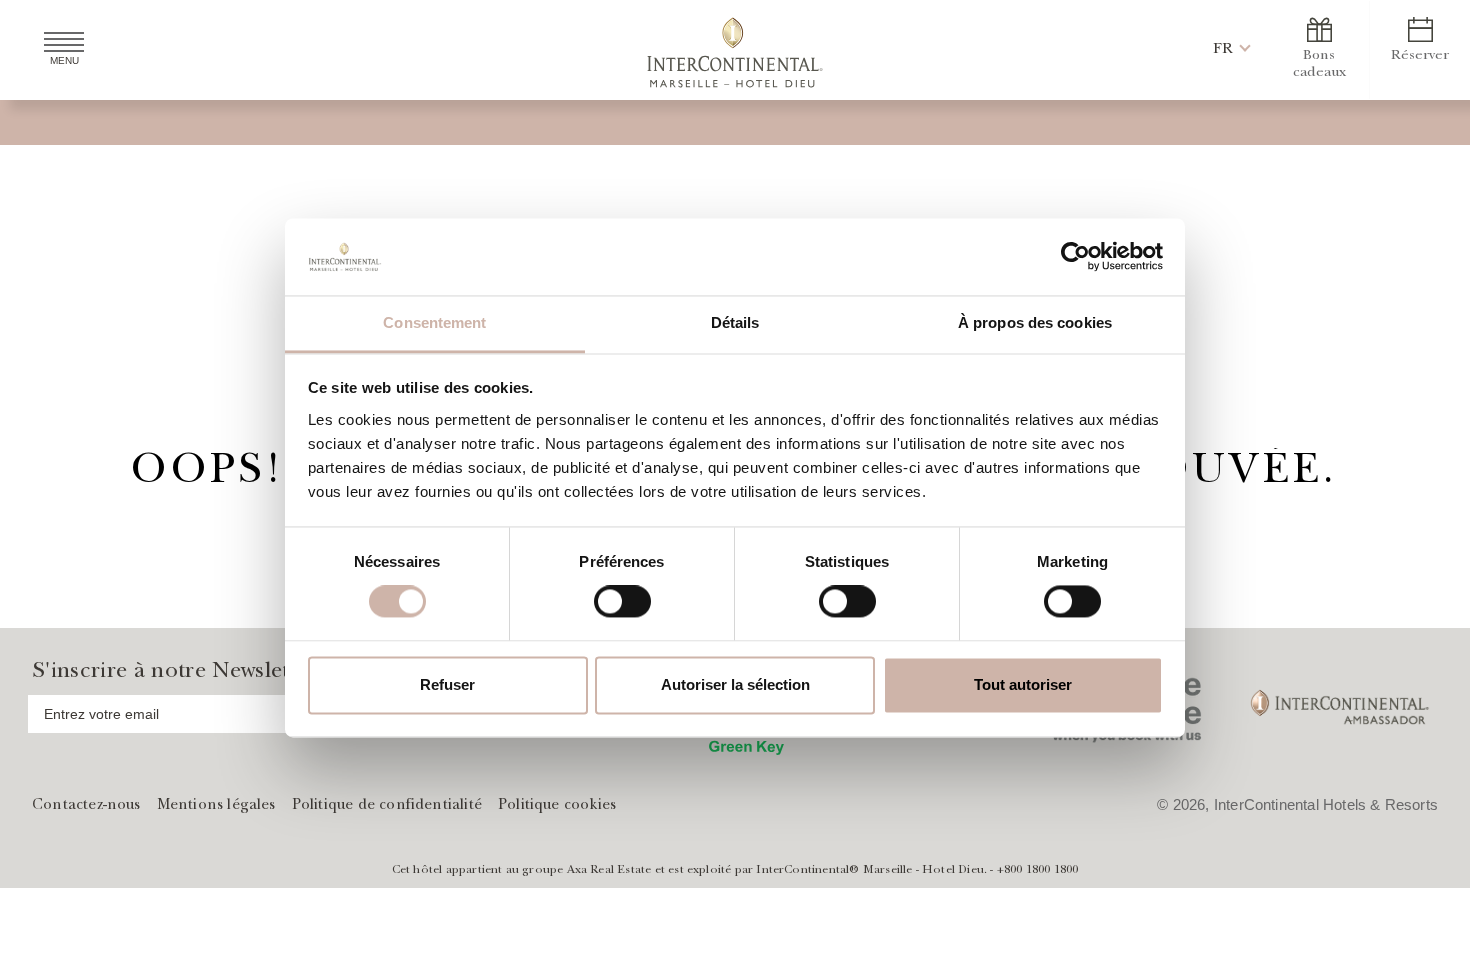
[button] (1223, 49)
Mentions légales (216, 806)
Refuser (447, 684)
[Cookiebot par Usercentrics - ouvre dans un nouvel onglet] (1075, 257)
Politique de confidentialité (387, 806)
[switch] (622, 602)
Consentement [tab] (434, 322)
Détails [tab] (735, 322)
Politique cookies (557, 806)
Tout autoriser (1023, 684)
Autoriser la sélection (735, 684)
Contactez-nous (86, 806)
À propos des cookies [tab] (1035, 322)
